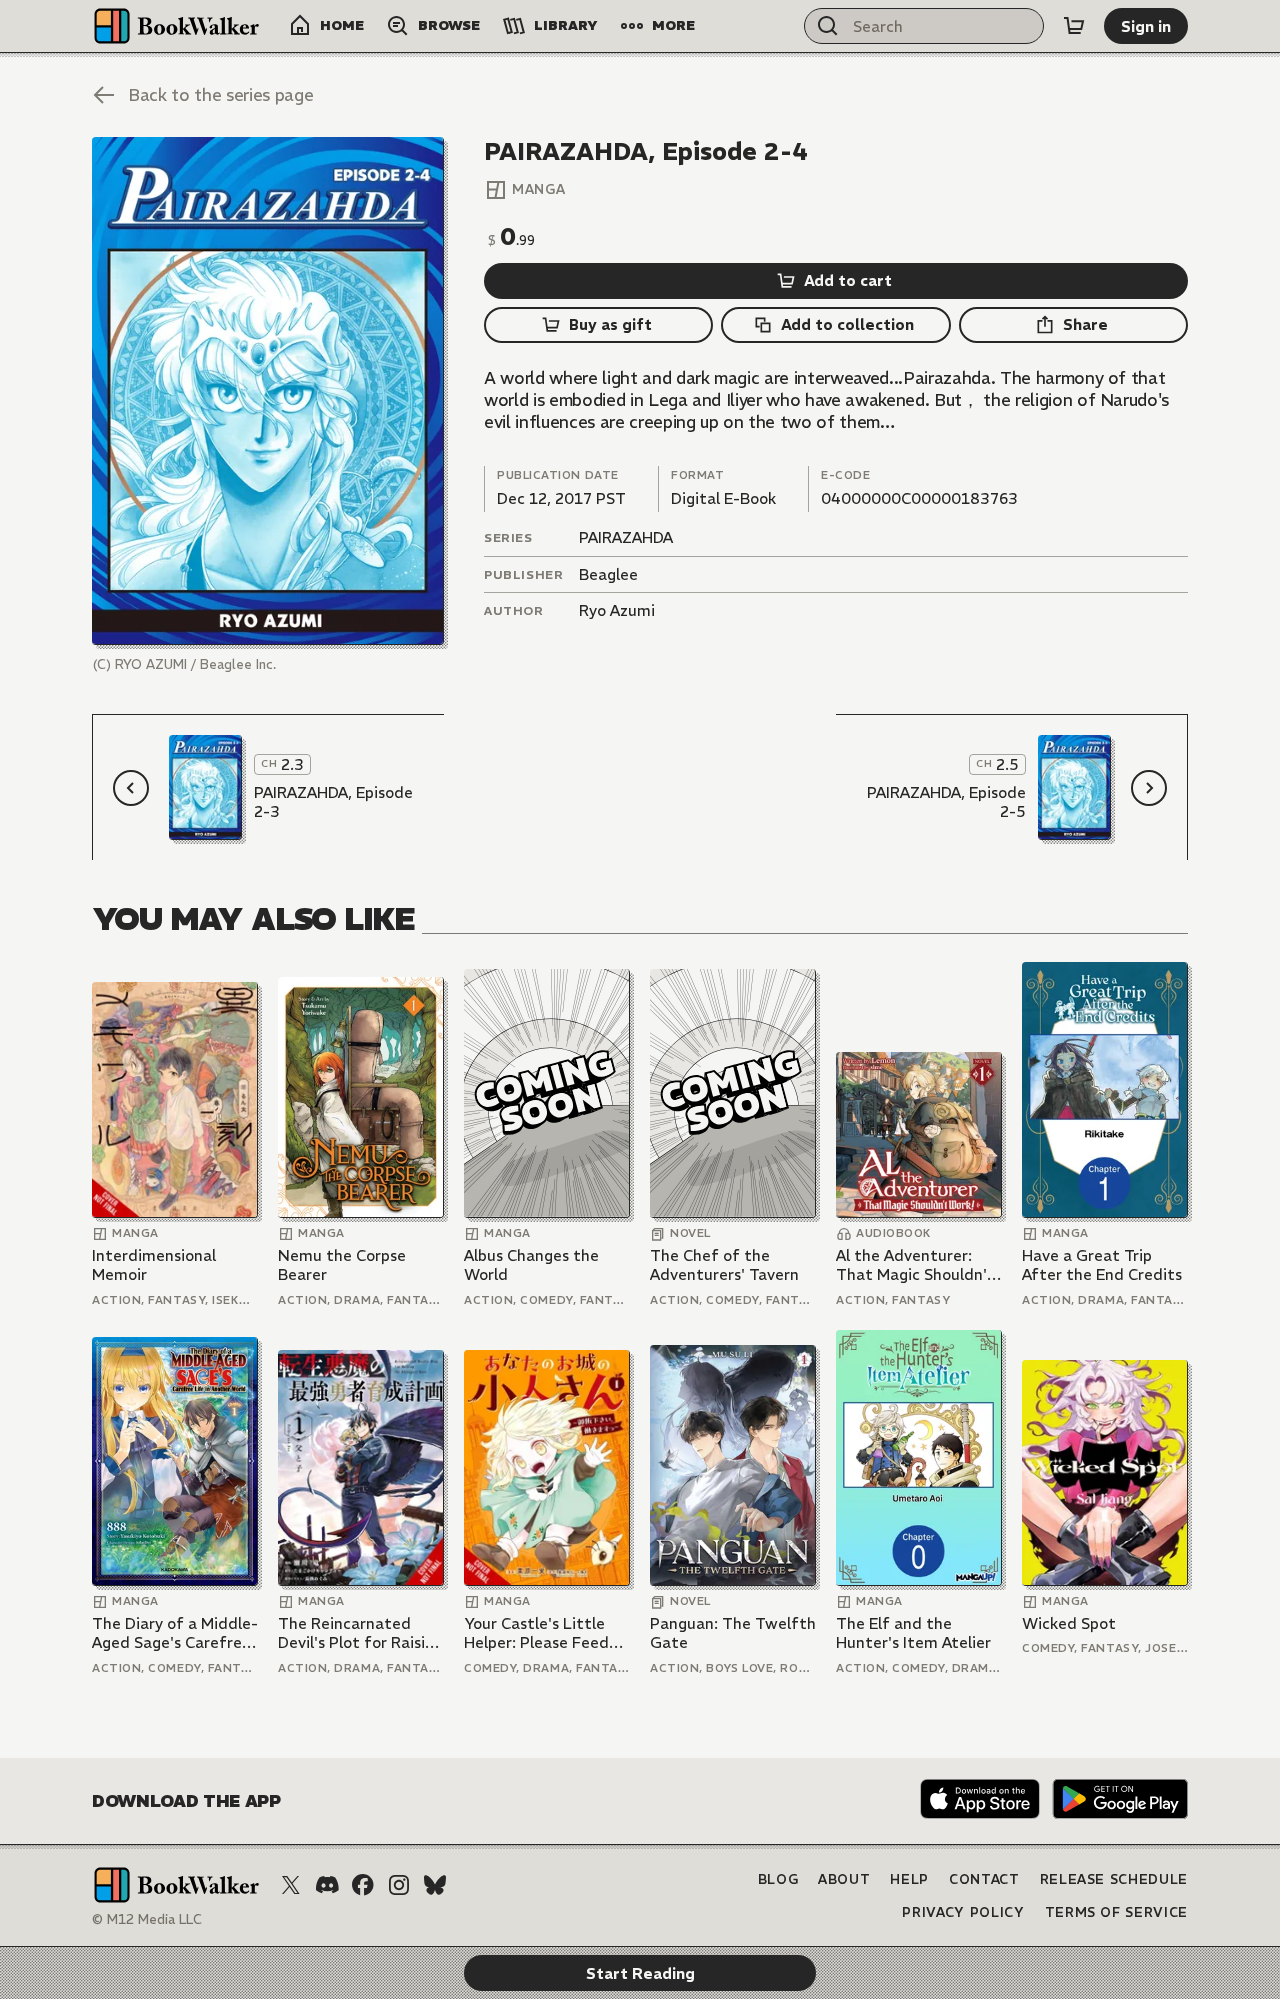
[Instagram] (399, 1885)
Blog (778, 1879)
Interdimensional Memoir (154, 1265)
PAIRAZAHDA (626, 537)
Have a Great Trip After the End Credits (1102, 1265)
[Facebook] (363, 1885)
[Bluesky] (435, 1885)
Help (909, 1879)
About (844, 1879)
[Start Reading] (268, 391)
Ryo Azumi (617, 610)
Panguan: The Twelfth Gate (733, 1633)
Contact (984, 1879)
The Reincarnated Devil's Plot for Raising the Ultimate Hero (360, 1633)
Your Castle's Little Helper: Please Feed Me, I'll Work (536, 1633)
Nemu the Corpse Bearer (342, 1265)
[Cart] (1074, 26)
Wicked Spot (1069, 1623)
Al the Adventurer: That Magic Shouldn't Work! (915, 1265)
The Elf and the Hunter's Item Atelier (913, 1633)
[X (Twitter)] (291, 1885)
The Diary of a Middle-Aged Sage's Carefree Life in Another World (175, 1633)
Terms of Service (1116, 1912)
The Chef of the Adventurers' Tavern (724, 1265)
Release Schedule (1114, 1879)
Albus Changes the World (531, 1265)
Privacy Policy (963, 1912)
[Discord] (327, 1885)
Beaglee (608, 574)
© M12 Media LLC (147, 1919)
